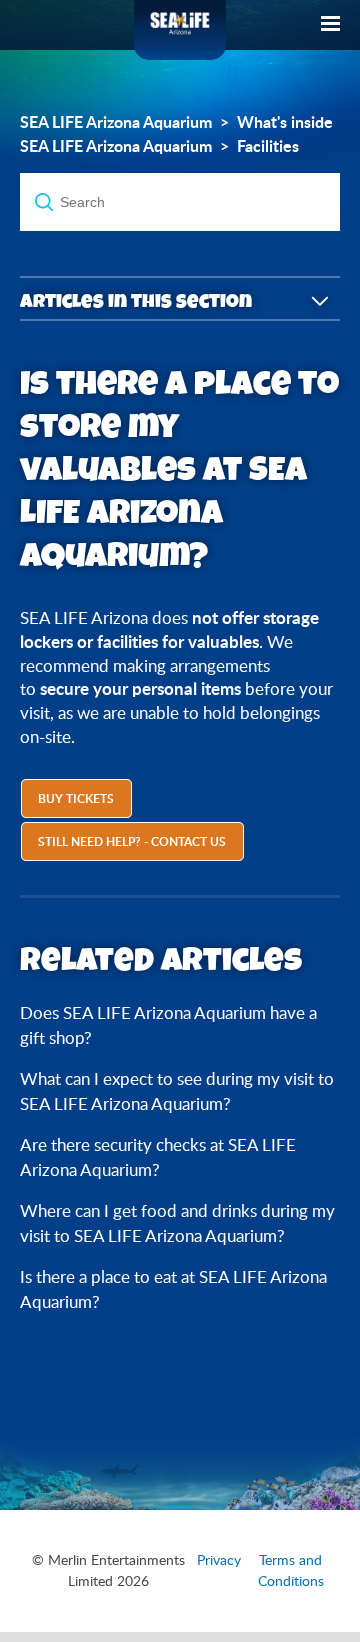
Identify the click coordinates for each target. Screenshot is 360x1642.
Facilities (268, 146)
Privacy (219, 1560)
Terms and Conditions (291, 1570)
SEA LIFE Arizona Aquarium (116, 122)
